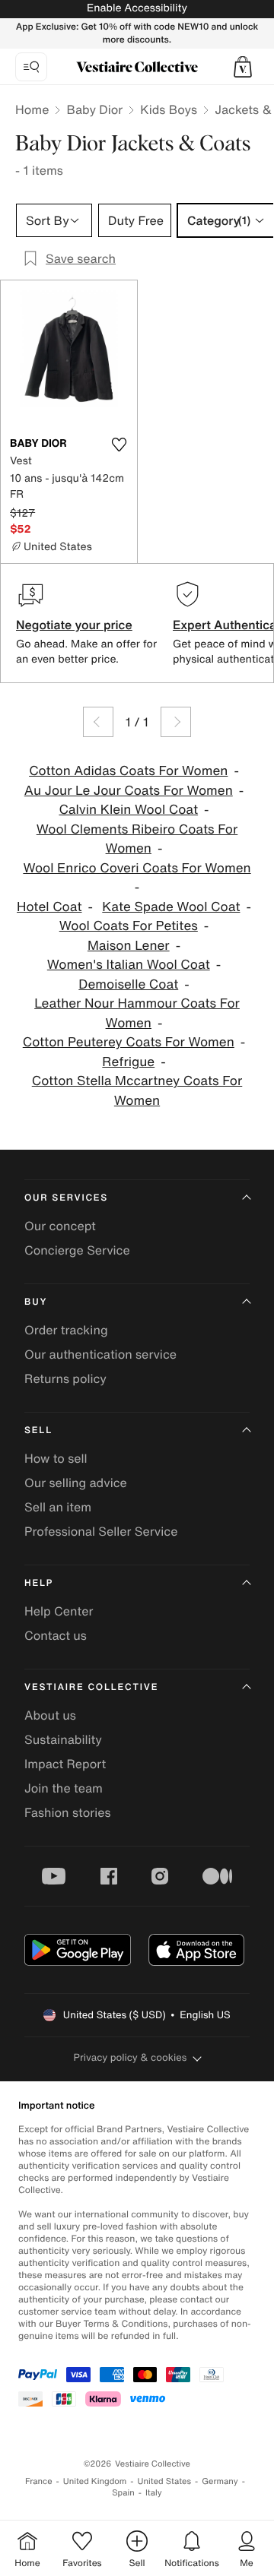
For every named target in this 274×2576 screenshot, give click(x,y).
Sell (38, 1430)
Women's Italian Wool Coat (129, 965)
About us (50, 1715)
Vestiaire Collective (91, 1687)
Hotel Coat (49, 907)
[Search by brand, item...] (31, 67)
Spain (123, 2493)
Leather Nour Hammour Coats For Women (137, 1013)
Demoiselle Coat (128, 984)
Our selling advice (76, 1483)
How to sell (56, 1458)
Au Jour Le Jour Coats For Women (129, 791)
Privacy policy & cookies (131, 2057)
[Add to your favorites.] (119, 445)
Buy (36, 1302)
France (39, 2481)
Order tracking (66, 1330)
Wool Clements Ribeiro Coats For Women (137, 839)
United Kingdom (95, 2481)
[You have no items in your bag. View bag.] (243, 67)
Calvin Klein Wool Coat (128, 810)
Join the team (64, 1788)
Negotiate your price (74, 625)
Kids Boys (169, 109)
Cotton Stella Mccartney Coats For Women (137, 1091)
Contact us (56, 1635)
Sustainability (63, 1739)
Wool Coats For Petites (129, 926)
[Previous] (98, 722)
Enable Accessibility (137, 8)
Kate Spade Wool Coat (171, 907)
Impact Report (65, 1764)
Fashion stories (68, 1812)
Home (32, 109)
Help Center (59, 1611)
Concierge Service (77, 1250)
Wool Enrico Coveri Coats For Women (137, 868)
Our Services (66, 1198)
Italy (154, 2493)
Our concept (60, 1226)
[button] (243, 67)
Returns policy (65, 1378)
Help (39, 1583)
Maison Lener (129, 946)
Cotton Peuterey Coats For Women (129, 1042)
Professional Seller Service (101, 1531)
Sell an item (58, 1507)
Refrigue (128, 1062)
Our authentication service (100, 1354)
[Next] (176, 722)
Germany (220, 2481)
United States (165, 2481)
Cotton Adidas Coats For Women (128, 771)
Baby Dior (94, 109)
